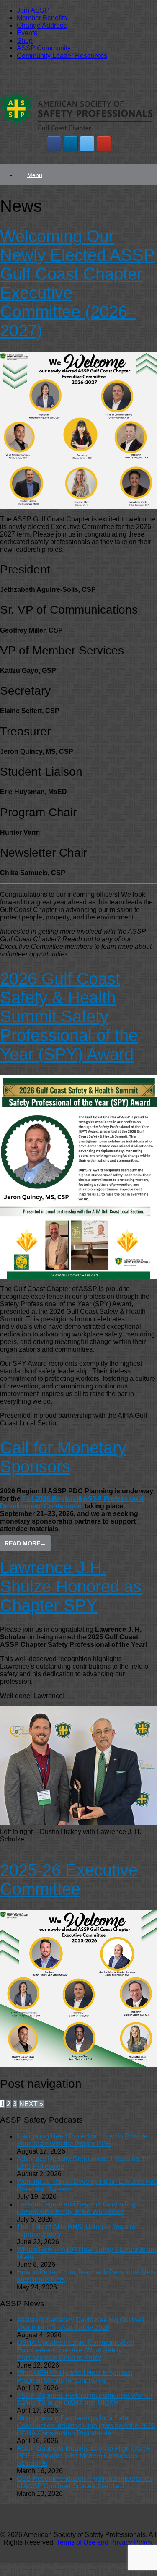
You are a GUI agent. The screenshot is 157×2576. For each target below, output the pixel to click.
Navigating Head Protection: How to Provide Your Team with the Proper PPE (82, 2140)
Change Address (42, 25)
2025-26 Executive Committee (69, 1879)
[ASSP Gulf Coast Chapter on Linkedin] (71, 144)
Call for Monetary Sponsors (63, 1457)
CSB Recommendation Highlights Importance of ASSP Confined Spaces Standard (84, 2482)
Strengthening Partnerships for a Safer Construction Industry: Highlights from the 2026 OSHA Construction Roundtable (86, 2426)
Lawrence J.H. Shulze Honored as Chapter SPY (71, 1586)
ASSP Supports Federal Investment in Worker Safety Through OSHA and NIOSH (85, 2399)
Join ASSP (33, 10)
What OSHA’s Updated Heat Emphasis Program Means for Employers (75, 2377)
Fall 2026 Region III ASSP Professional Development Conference (72, 1502)
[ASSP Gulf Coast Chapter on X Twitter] (87, 144)
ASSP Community (44, 48)
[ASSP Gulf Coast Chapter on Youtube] (104, 144)
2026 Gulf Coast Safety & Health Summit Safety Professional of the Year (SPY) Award (69, 1016)
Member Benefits (42, 18)
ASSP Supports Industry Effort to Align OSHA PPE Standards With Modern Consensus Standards (84, 2456)
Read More (25, 1543)
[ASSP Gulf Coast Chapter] (76, 131)
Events (27, 33)
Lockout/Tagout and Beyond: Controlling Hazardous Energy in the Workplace (76, 2208)
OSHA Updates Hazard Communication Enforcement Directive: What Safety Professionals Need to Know (76, 2350)
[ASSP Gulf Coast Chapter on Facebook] (54, 144)
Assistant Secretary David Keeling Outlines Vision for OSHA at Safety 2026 (81, 2324)
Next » (31, 2104)
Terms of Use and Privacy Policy (104, 2542)
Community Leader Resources (62, 56)
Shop (25, 40)
